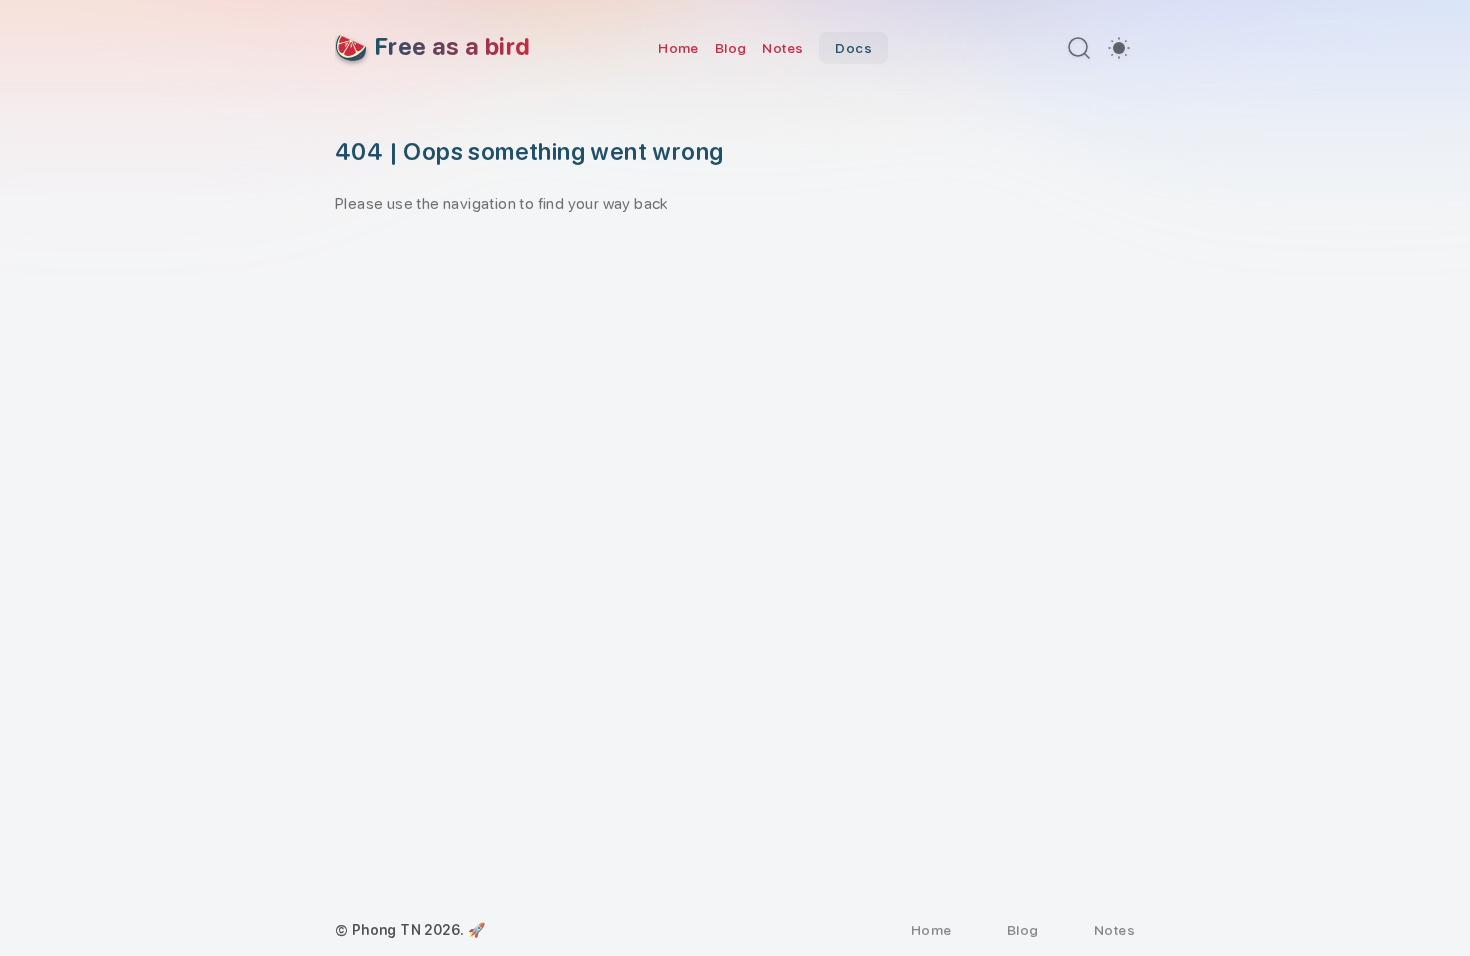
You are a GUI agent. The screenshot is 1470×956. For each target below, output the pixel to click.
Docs (853, 48)
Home (678, 48)
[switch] (1119, 48)
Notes (782, 48)
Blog (731, 48)
